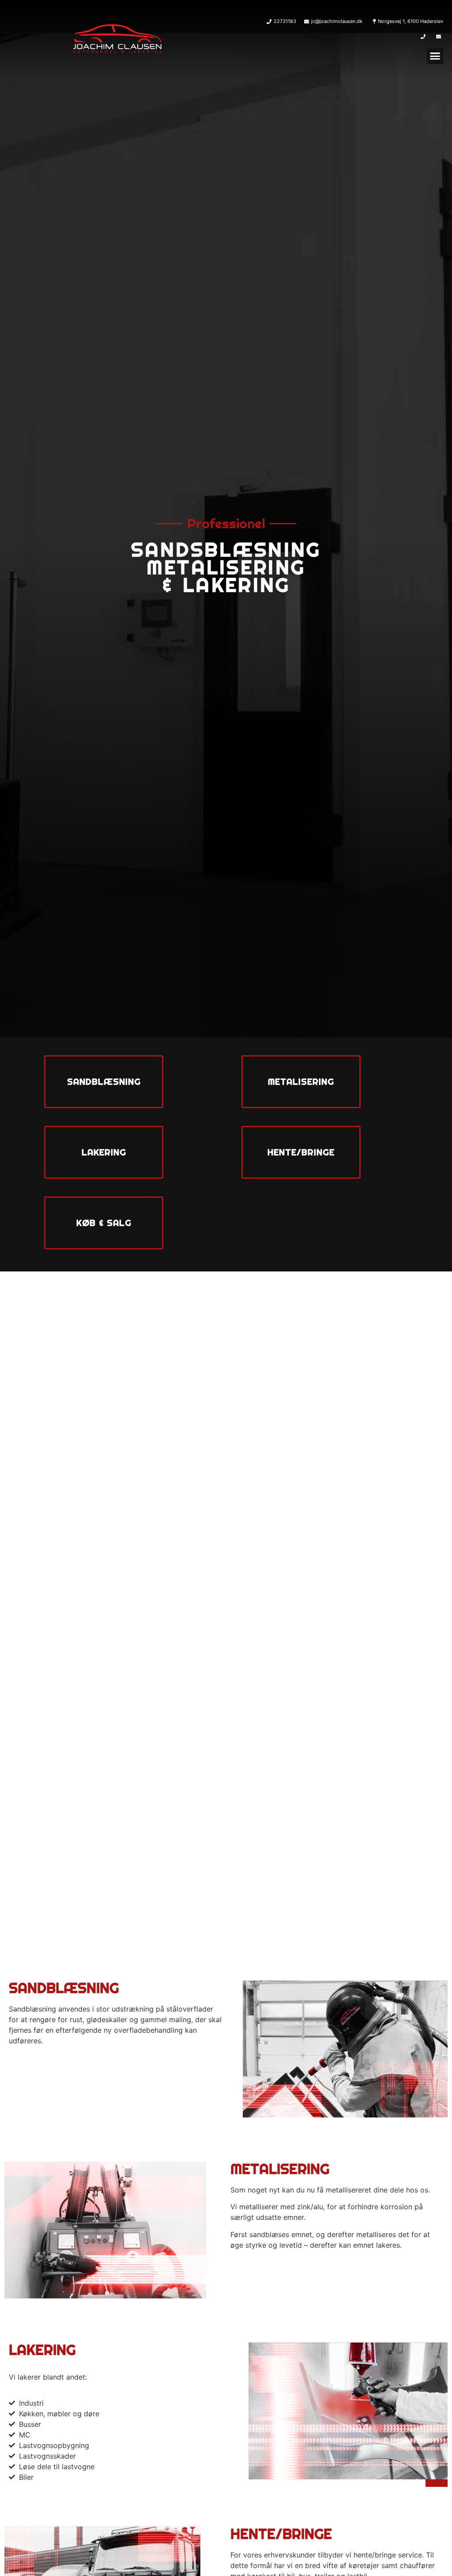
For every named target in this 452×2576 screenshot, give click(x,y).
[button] (435, 56)
